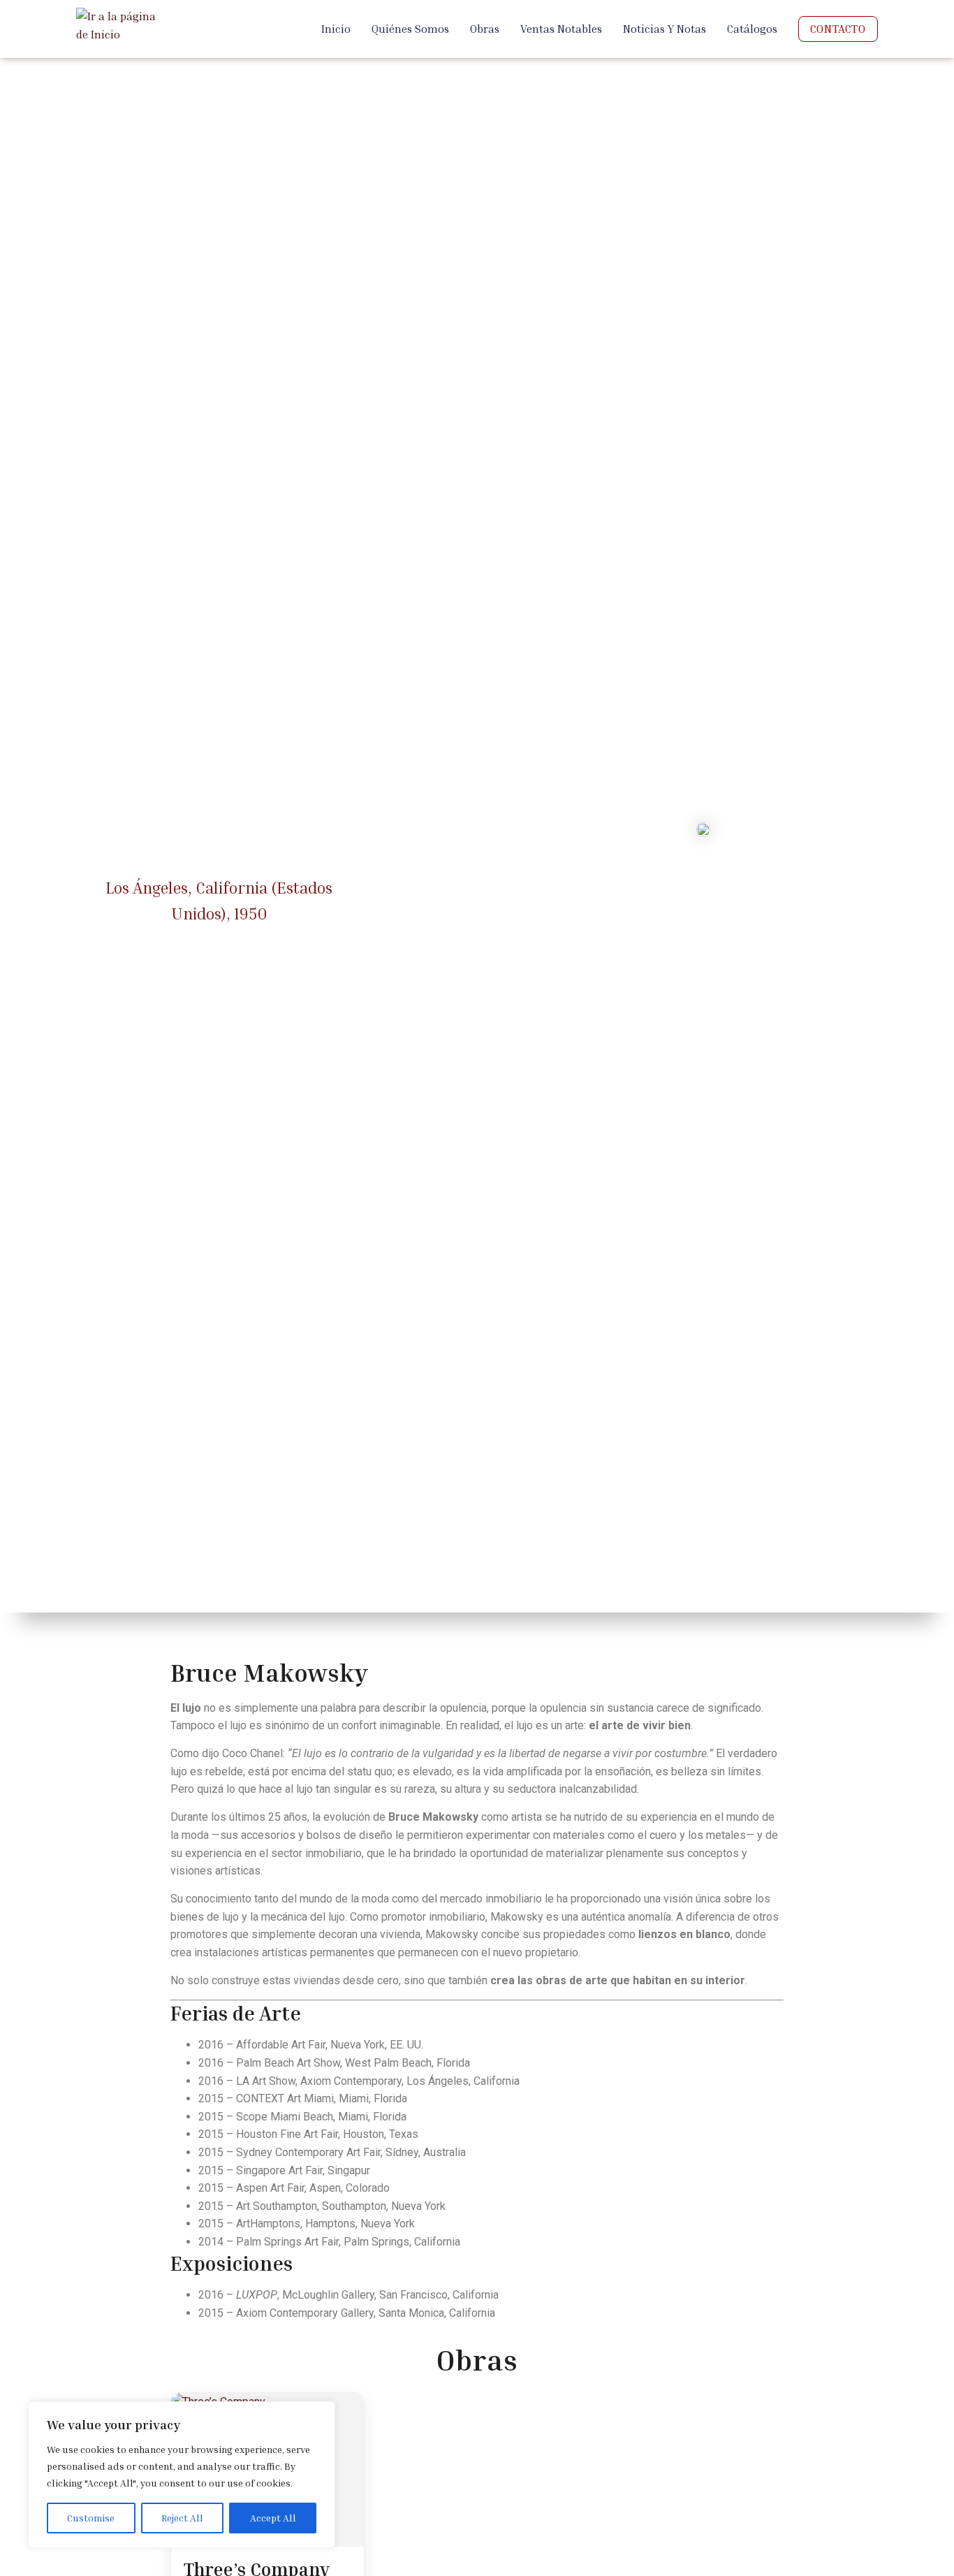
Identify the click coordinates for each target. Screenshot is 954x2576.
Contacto (838, 29)
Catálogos (752, 29)
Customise (91, 2518)
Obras (485, 29)
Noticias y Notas (665, 29)
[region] (182, 2475)
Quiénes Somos (410, 29)
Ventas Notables (561, 29)
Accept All (273, 2518)
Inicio (336, 29)
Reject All (182, 2518)
